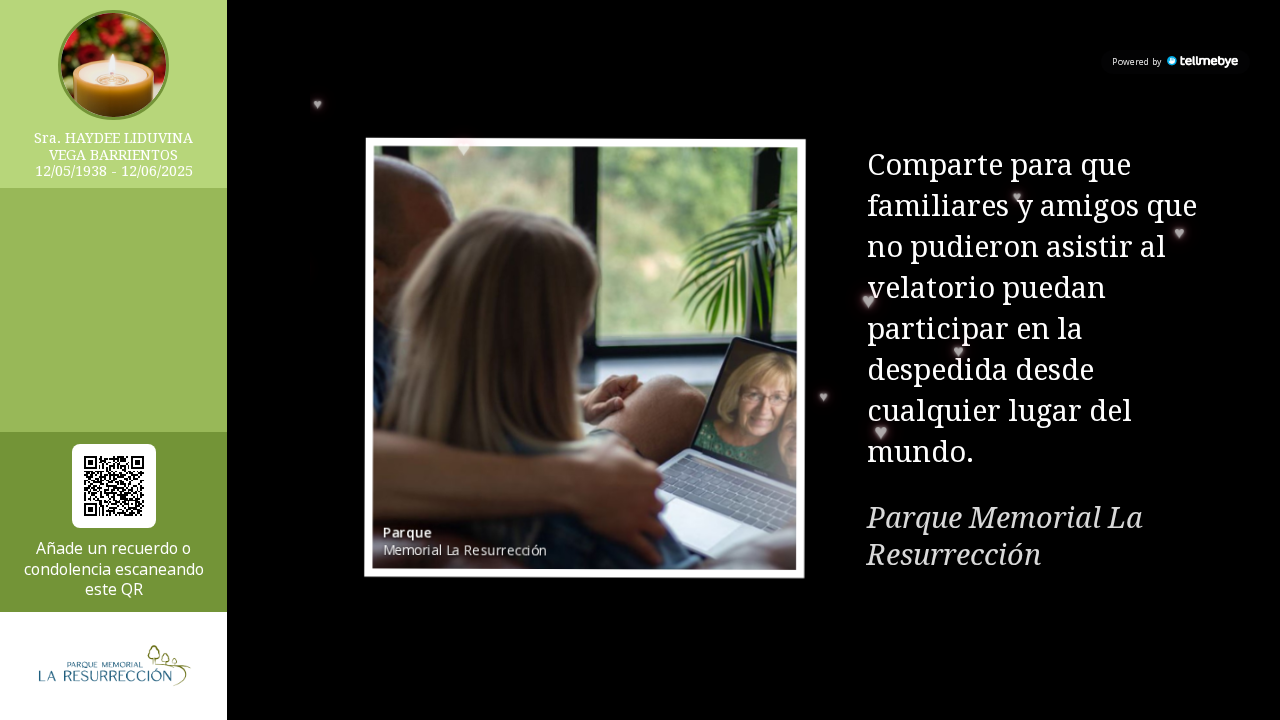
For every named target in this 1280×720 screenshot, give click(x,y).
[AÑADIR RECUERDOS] (114, 486)
